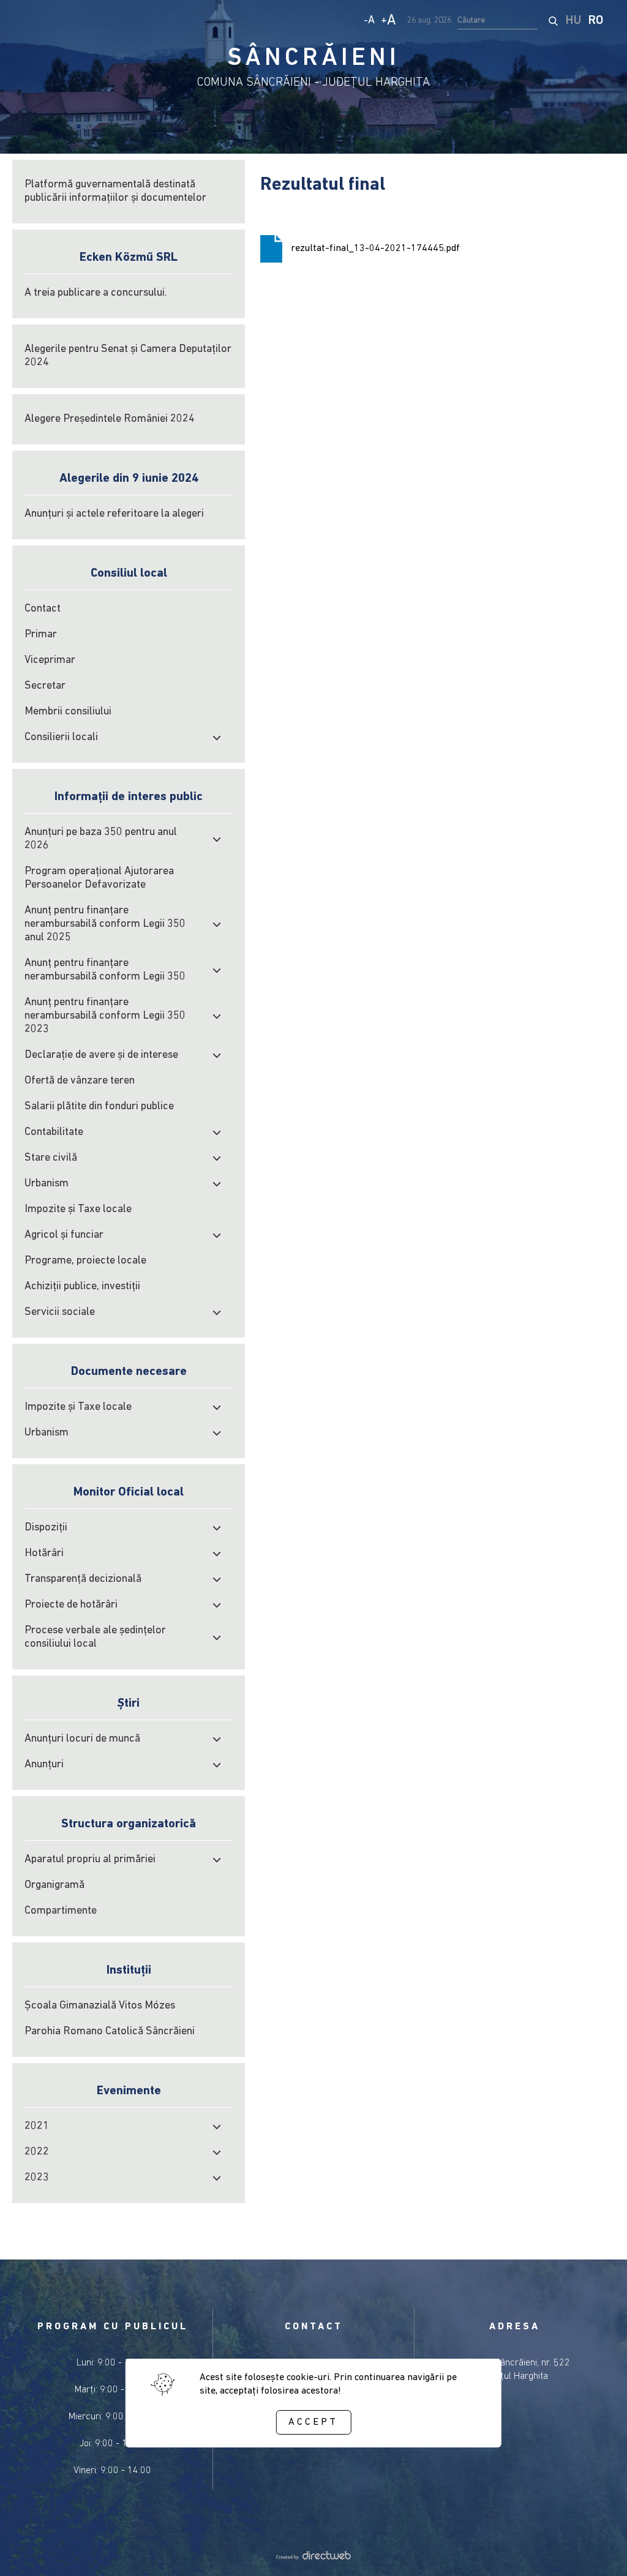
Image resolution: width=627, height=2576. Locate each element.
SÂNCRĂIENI (314, 59)
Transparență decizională (83, 1579)
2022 (37, 2152)
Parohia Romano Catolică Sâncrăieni (110, 2032)
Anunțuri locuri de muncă (82, 1739)
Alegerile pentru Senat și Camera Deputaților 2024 (128, 356)
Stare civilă (51, 1158)
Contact (43, 609)
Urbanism (47, 1184)
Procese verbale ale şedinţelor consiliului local (95, 1638)
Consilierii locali (61, 738)
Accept (313, 2422)
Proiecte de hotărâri (71, 1605)
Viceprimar (50, 661)
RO (596, 21)
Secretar (45, 686)
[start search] (553, 21)
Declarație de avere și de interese (101, 1055)
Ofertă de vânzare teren (80, 1081)
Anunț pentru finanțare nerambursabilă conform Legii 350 (105, 970)
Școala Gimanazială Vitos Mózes (100, 2006)
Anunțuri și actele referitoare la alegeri (114, 514)
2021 (37, 2127)
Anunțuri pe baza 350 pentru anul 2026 (101, 839)
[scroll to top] (598, 2550)
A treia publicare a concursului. (96, 293)
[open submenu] (217, 738)
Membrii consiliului (68, 712)
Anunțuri (44, 1765)
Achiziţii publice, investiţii (82, 1287)
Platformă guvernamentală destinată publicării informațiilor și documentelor (115, 192)
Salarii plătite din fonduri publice (99, 1107)
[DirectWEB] (313, 2557)
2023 (37, 2178)
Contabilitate (54, 1133)
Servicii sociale (60, 1312)
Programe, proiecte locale (85, 1261)
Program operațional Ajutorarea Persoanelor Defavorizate (99, 878)
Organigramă (54, 1885)
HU (573, 21)
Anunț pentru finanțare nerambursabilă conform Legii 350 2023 (105, 1016)
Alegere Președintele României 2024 (110, 419)
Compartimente (61, 1911)
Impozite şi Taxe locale (78, 1210)
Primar (41, 635)
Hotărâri (44, 1554)
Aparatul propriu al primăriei (90, 1860)
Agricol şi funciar (64, 1235)
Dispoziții (46, 1528)
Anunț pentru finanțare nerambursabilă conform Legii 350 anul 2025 (105, 924)
